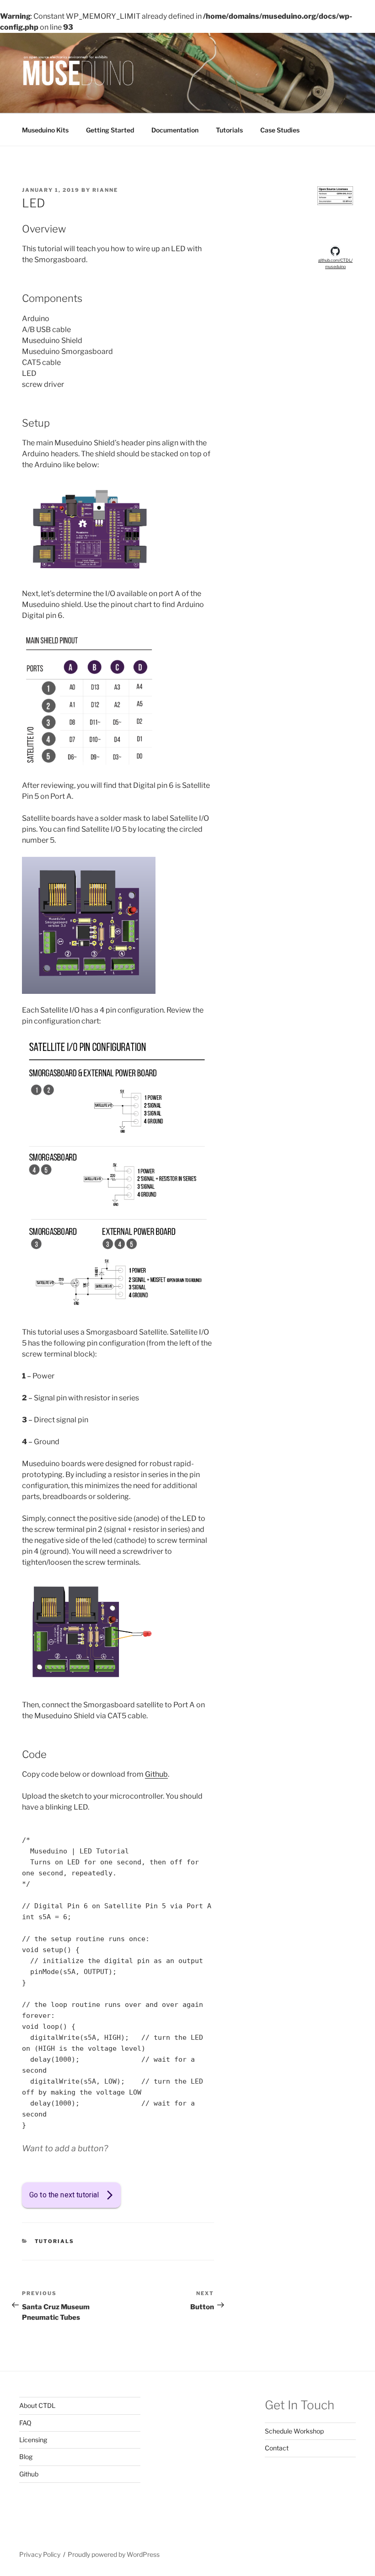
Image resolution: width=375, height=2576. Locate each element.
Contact (277, 2448)
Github (156, 1774)
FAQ (25, 2423)
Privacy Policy (40, 2554)
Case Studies (280, 130)
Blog (26, 2457)
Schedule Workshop (294, 2431)
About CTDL (37, 2405)
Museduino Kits (45, 130)
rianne (105, 190)
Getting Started (110, 130)
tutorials (55, 2241)
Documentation (175, 130)
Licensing (33, 2440)
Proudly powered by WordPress (114, 2554)
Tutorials (229, 130)
